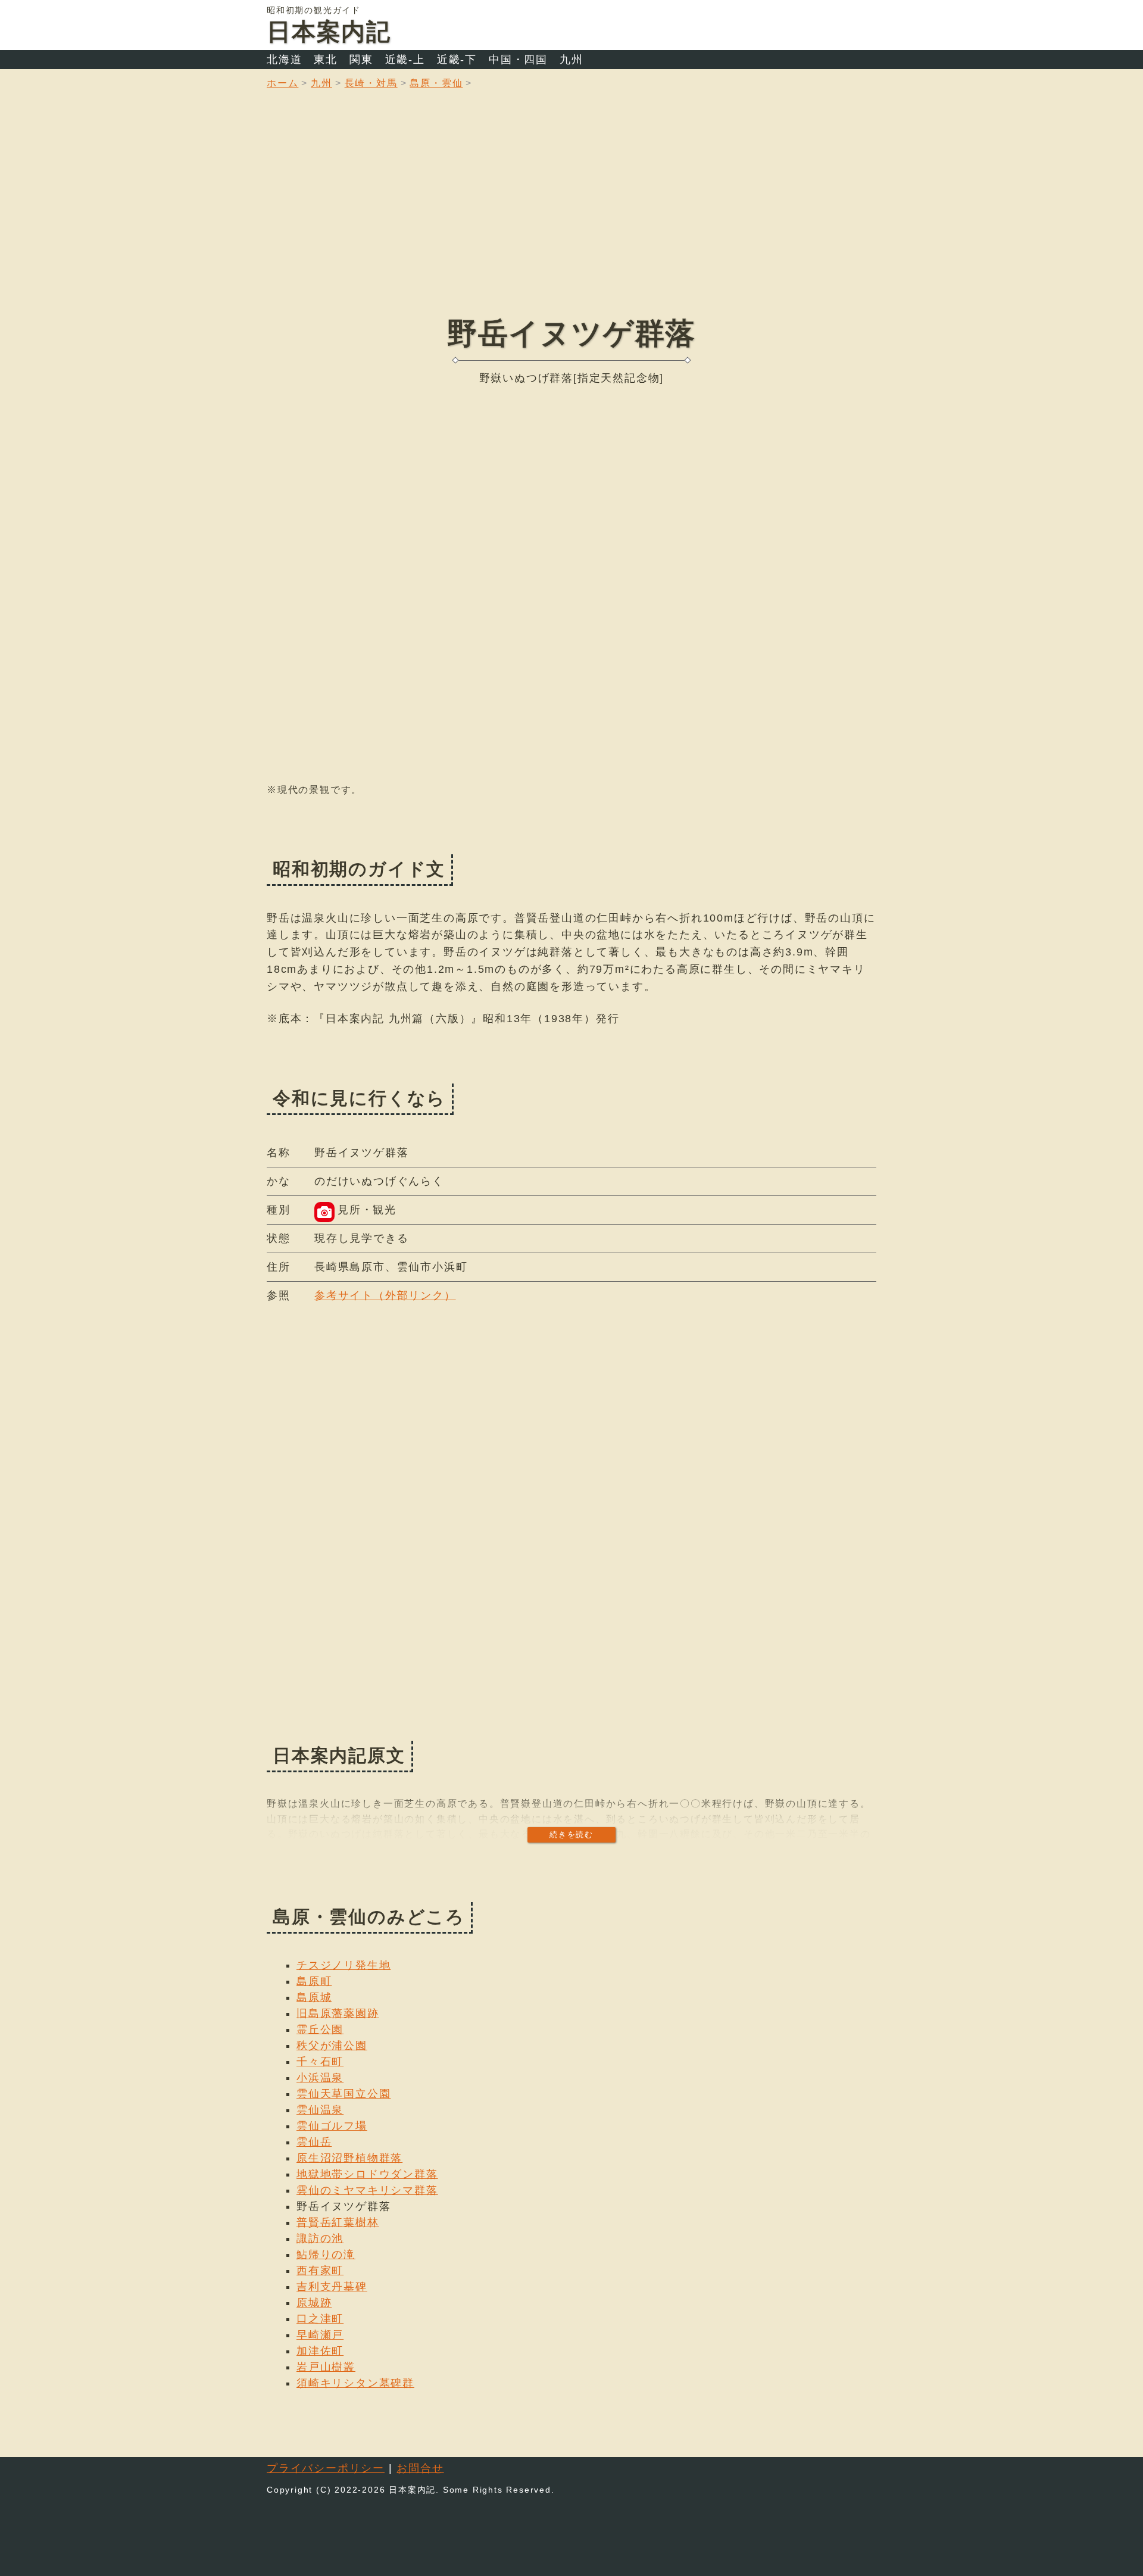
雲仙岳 (314, 2142)
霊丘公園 (320, 2029)
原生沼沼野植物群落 (349, 2158)
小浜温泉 (320, 2078)
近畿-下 (457, 60)
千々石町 (320, 2062)
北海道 (284, 60)
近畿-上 (405, 60)
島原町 (314, 1981)
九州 (571, 60)
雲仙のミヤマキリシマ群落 (367, 2190)
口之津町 (320, 2319)
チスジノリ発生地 (343, 1965)
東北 (326, 60)
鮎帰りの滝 (326, 2255)
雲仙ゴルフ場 (332, 2126)
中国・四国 (518, 60)
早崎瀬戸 (320, 2335)
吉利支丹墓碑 (332, 2287)
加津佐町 (320, 2351)
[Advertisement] (571, 211)
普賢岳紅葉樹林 (338, 2222)
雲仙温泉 (320, 2110)
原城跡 (314, 2303)
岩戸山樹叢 (326, 2367)
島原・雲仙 (436, 83)
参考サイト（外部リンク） (385, 1295)
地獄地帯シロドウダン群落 (367, 2174)
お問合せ (420, 2468)
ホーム (282, 83)
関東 (361, 60)
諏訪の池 (320, 2238)
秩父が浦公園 (332, 2046)
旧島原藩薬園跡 (338, 2013)
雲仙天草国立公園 (343, 2094)
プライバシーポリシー (326, 2468)
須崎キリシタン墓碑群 (355, 2383)
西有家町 (320, 2271)
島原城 (314, 1997)
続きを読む (571, 1835)
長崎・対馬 (371, 83)
